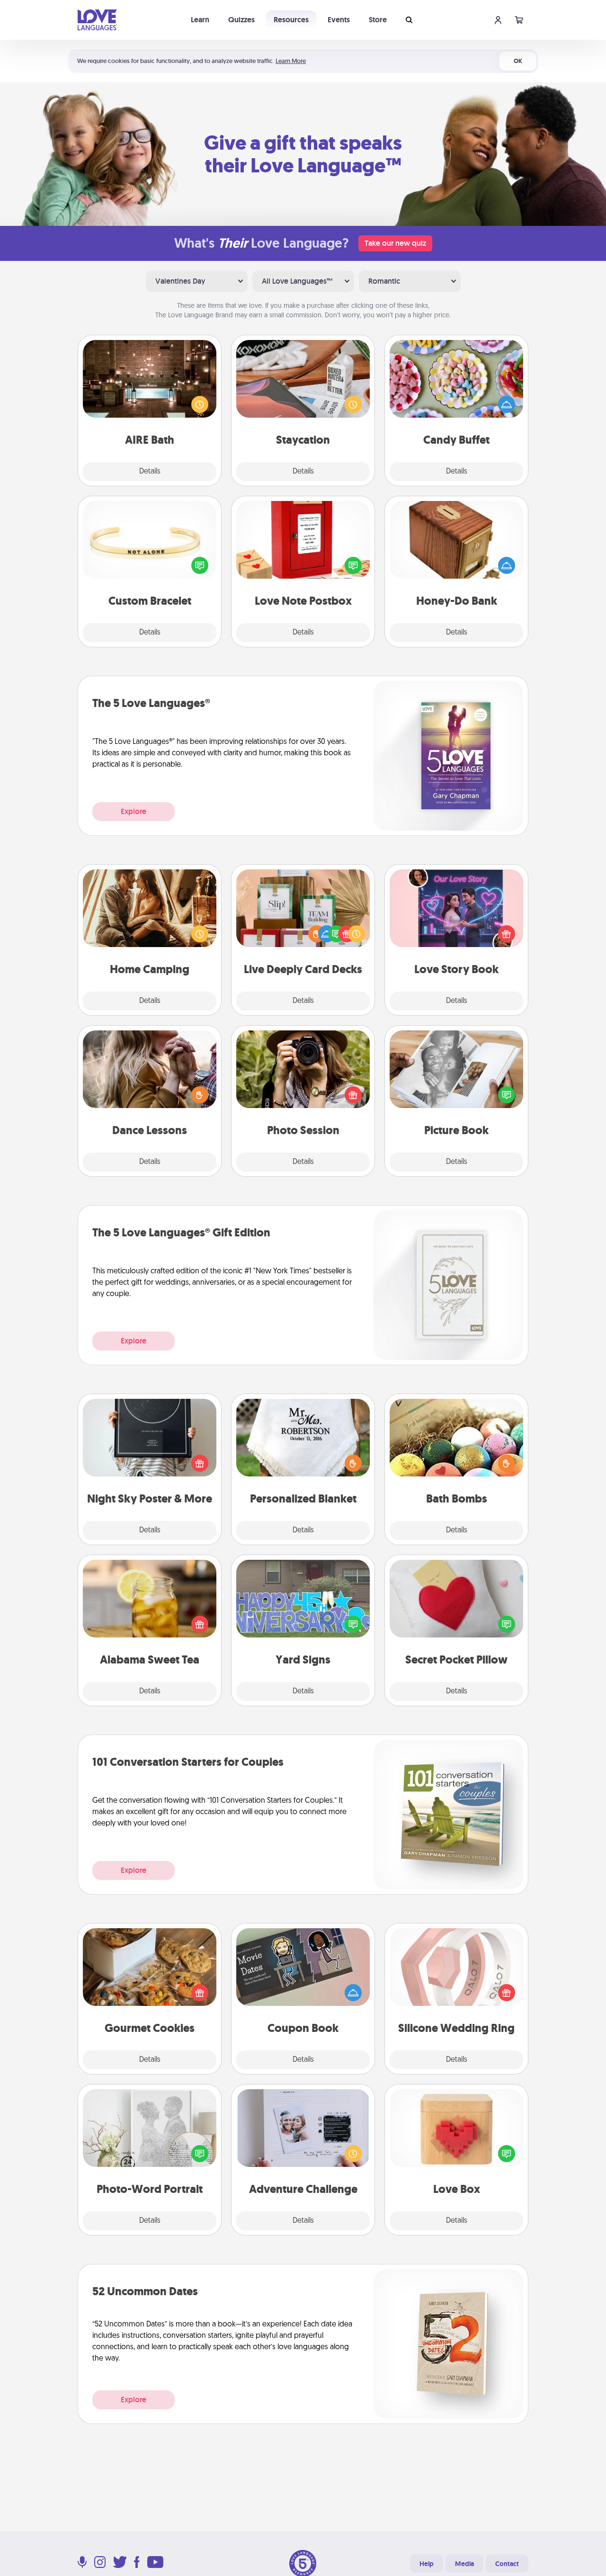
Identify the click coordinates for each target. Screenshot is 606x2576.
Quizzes (241, 20)
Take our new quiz (395, 243)
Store (378, 20)
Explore (134, 811)
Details (150, 472)
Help (427, 2564)
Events (339, 20)
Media (464, 2564)
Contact (507, 2564)
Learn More (291, 61)
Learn (200, 20)
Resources (291, 20)
